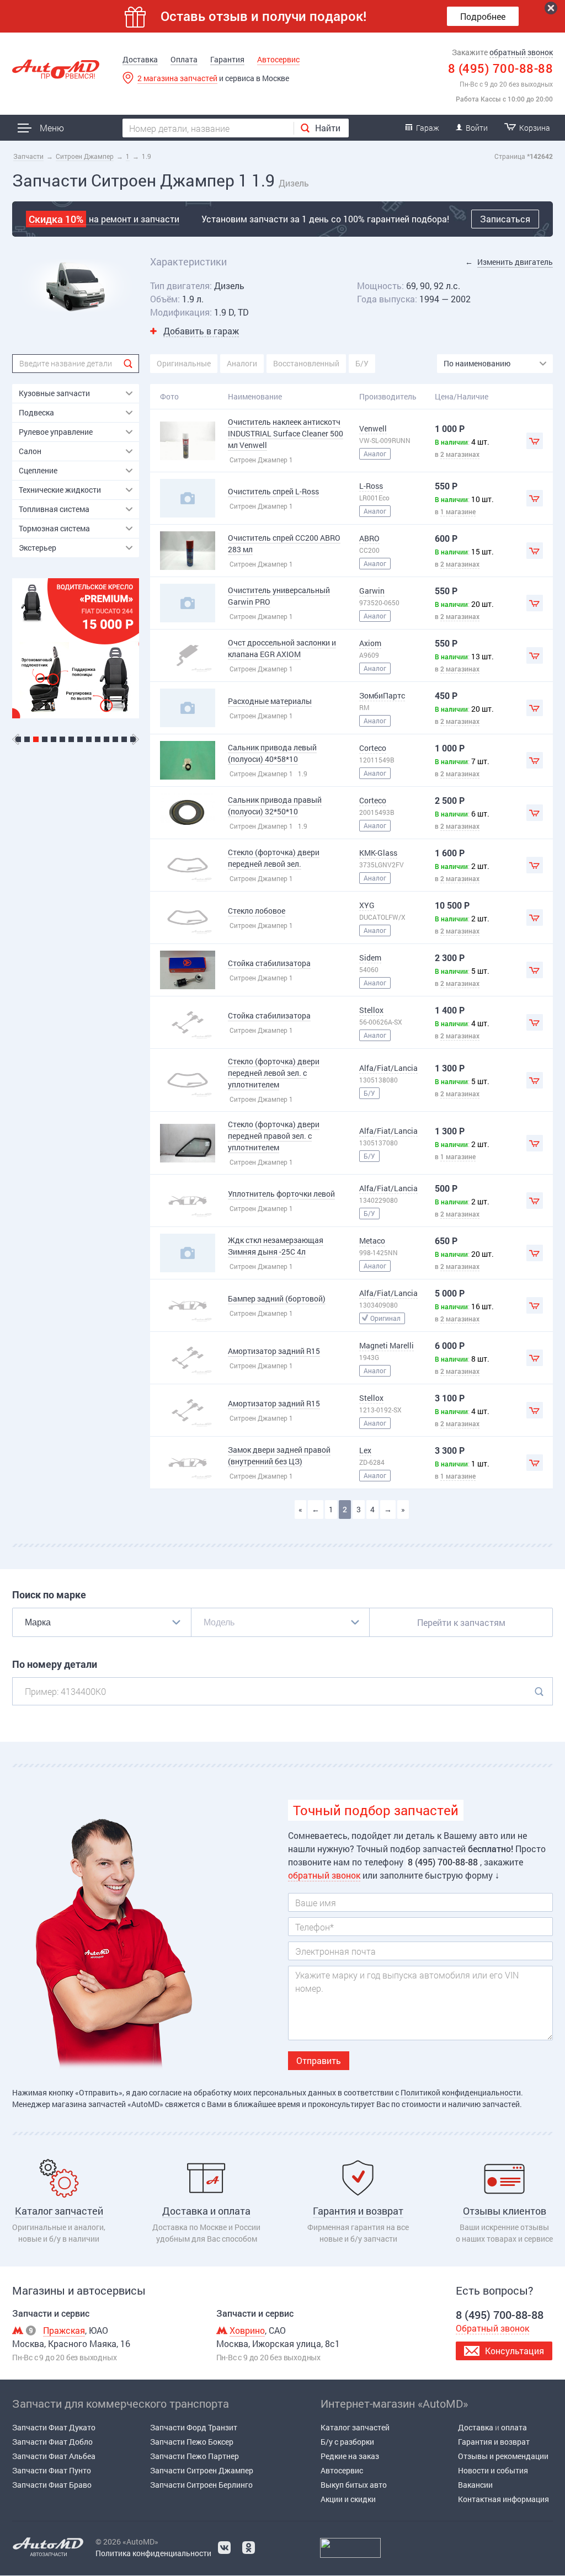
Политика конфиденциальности (153, 2553)
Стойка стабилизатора (269, 963)
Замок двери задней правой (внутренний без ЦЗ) (279, 1455)
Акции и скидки (348, 2499)
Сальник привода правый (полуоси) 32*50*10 (275, 806)
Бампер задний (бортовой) (277, 1298)
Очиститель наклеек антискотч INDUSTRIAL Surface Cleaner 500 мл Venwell (286, 433)
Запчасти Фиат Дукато (54, 2427)
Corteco (373, 748)
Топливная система (54, 509)
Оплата (184, 59)
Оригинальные (184, 363)
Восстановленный (306, 363)
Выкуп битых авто (354, 2485)
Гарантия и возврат (494, 2442)
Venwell (373, 428)
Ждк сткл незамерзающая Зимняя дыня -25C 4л (276, 1246)
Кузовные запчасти (54, 393)
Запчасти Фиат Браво (52, 2485)
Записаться (505, 219)
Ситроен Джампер (85, 156)
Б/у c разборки (347, 2442)
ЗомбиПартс (382, 695)
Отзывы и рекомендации (503, 2456)
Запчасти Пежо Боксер (192, 2442)
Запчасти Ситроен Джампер (202, 2470)
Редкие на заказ (350, 2456)
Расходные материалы (270, 701)
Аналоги (242, 363)
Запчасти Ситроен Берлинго (201, 2485)
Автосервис (278, 59)
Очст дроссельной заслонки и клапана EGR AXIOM (282, 648)
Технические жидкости (60, 490)
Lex (365, 1450)
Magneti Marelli (387, 1345)
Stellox (371, 1010)
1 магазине (458, 511)
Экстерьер (38, 548)
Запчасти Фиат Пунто (52, 2470)
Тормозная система (54, 528)
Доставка (140, 59)
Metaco (372, 1241)
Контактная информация (503, 2499)
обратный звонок (521, 52)
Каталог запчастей (355, 2427)
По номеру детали (55, 1664)
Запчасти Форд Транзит (194, 2427)
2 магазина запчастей (177, 78)
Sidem (370, 958)
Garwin (372, 591)
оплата (514, 2427)
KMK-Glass (378, 853)
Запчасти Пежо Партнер (194, 2456)
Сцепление (38, 470)
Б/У (362, 363)
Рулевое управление (56, 432)
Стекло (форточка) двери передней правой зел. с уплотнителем (274, 1136)
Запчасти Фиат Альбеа (54, 2456)
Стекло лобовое (257, 911)
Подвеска (36, 412)
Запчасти (28, 156)
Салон (30, 451)
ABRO (369, 538)
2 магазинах (460, 454)
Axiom (370, 643)
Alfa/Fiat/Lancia (388, 1068)
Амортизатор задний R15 (274, 1351)
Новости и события (493, 2470)
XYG (367, 905)
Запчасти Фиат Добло (52, 2442)
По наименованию (477, 363)
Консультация (515, 2351)
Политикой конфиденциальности (461, 2092)
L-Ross (371, 486)
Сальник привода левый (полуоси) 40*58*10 (272, 753)
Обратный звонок (492, 2328)
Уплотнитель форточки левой (281, 1194)
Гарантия (227, 59)
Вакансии (475, 2485)
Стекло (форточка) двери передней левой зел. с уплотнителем (274, 1073)
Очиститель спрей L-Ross (273, 491)
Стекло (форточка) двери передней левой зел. (274, 858)
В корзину (535, 441)
